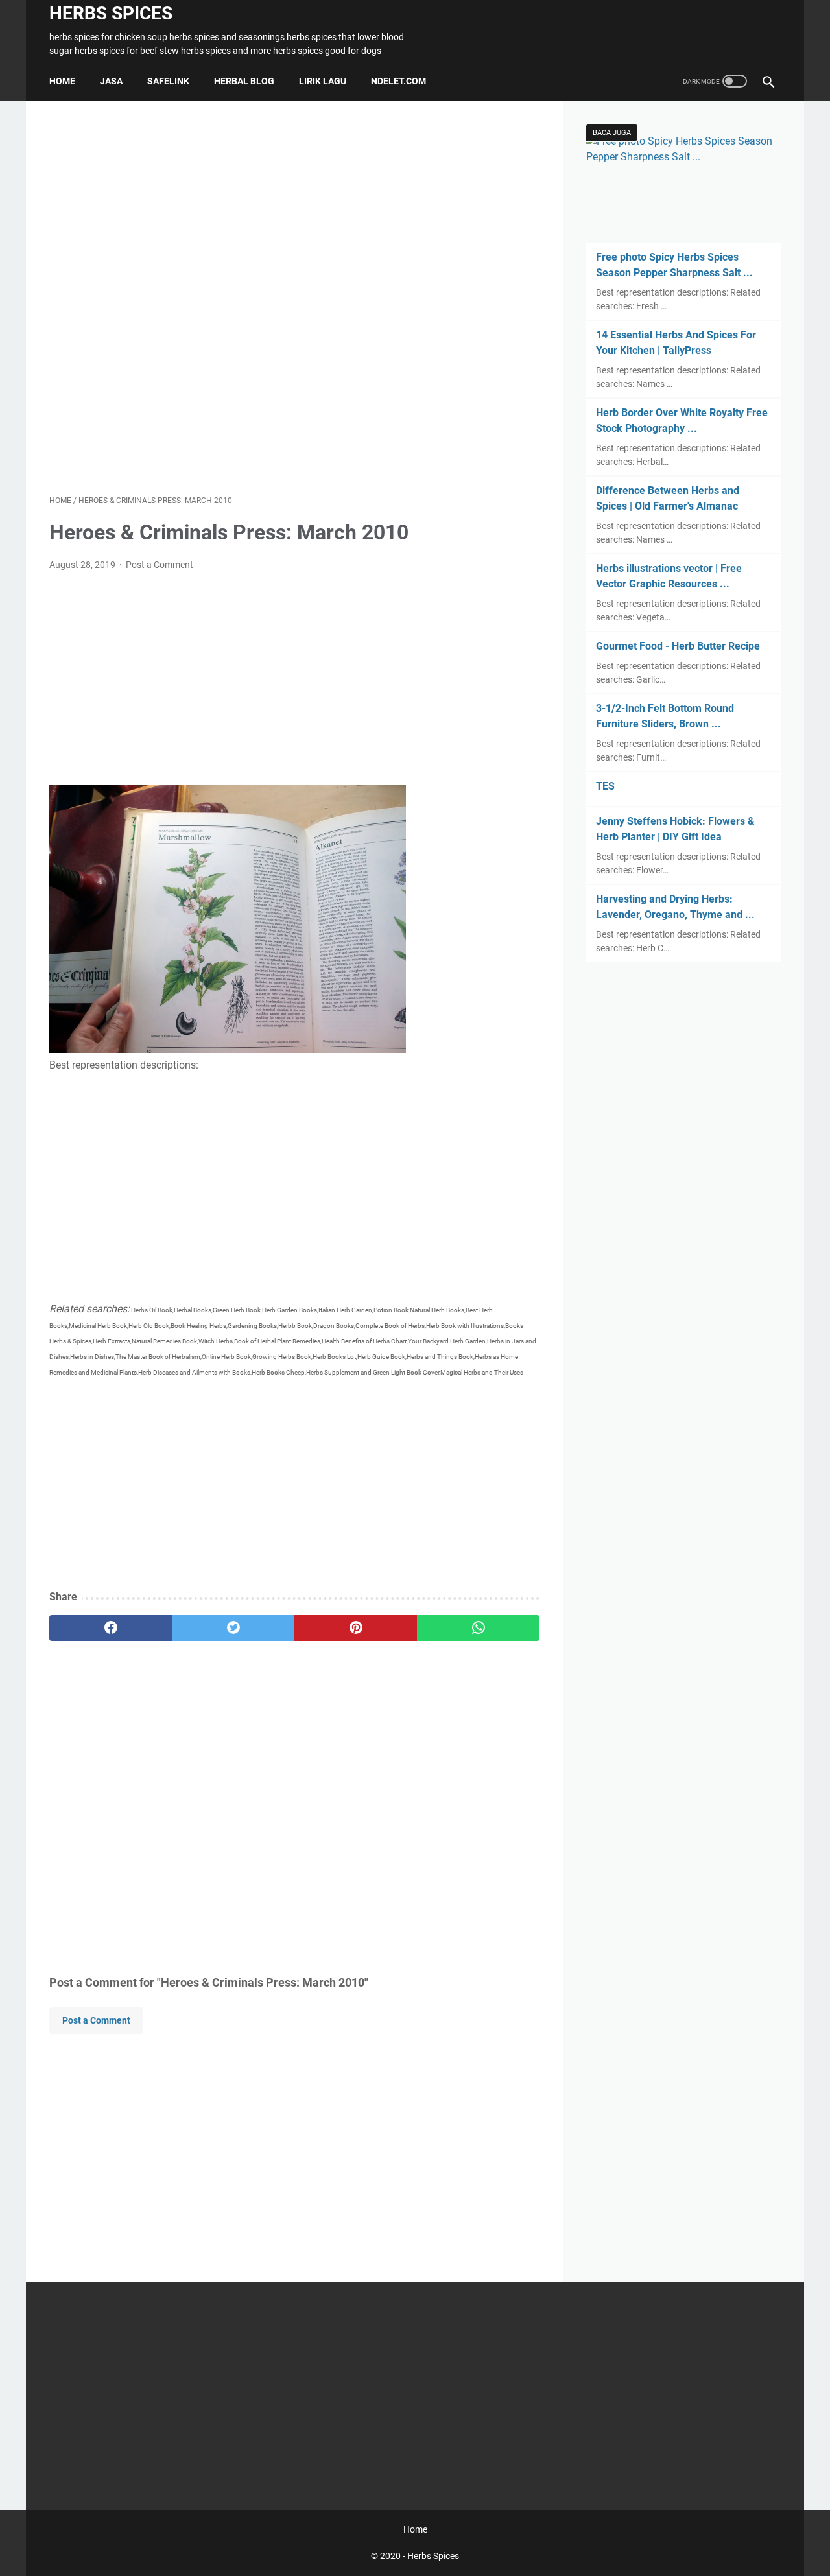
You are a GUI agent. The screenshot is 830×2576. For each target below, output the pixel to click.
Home (62, 81)
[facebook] (111, 1628)
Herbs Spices (111, 13)
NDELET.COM (398, 81)
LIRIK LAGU (323, 81)
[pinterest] (356, 1628)
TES (605, 786)
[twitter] (233, 1628)
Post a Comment (160, 565)
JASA (111, 81)
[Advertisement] (294, 298)
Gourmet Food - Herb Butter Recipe (678, 646)
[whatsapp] (478, 1628)
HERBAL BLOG (244, 81)
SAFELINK (168, 81)
